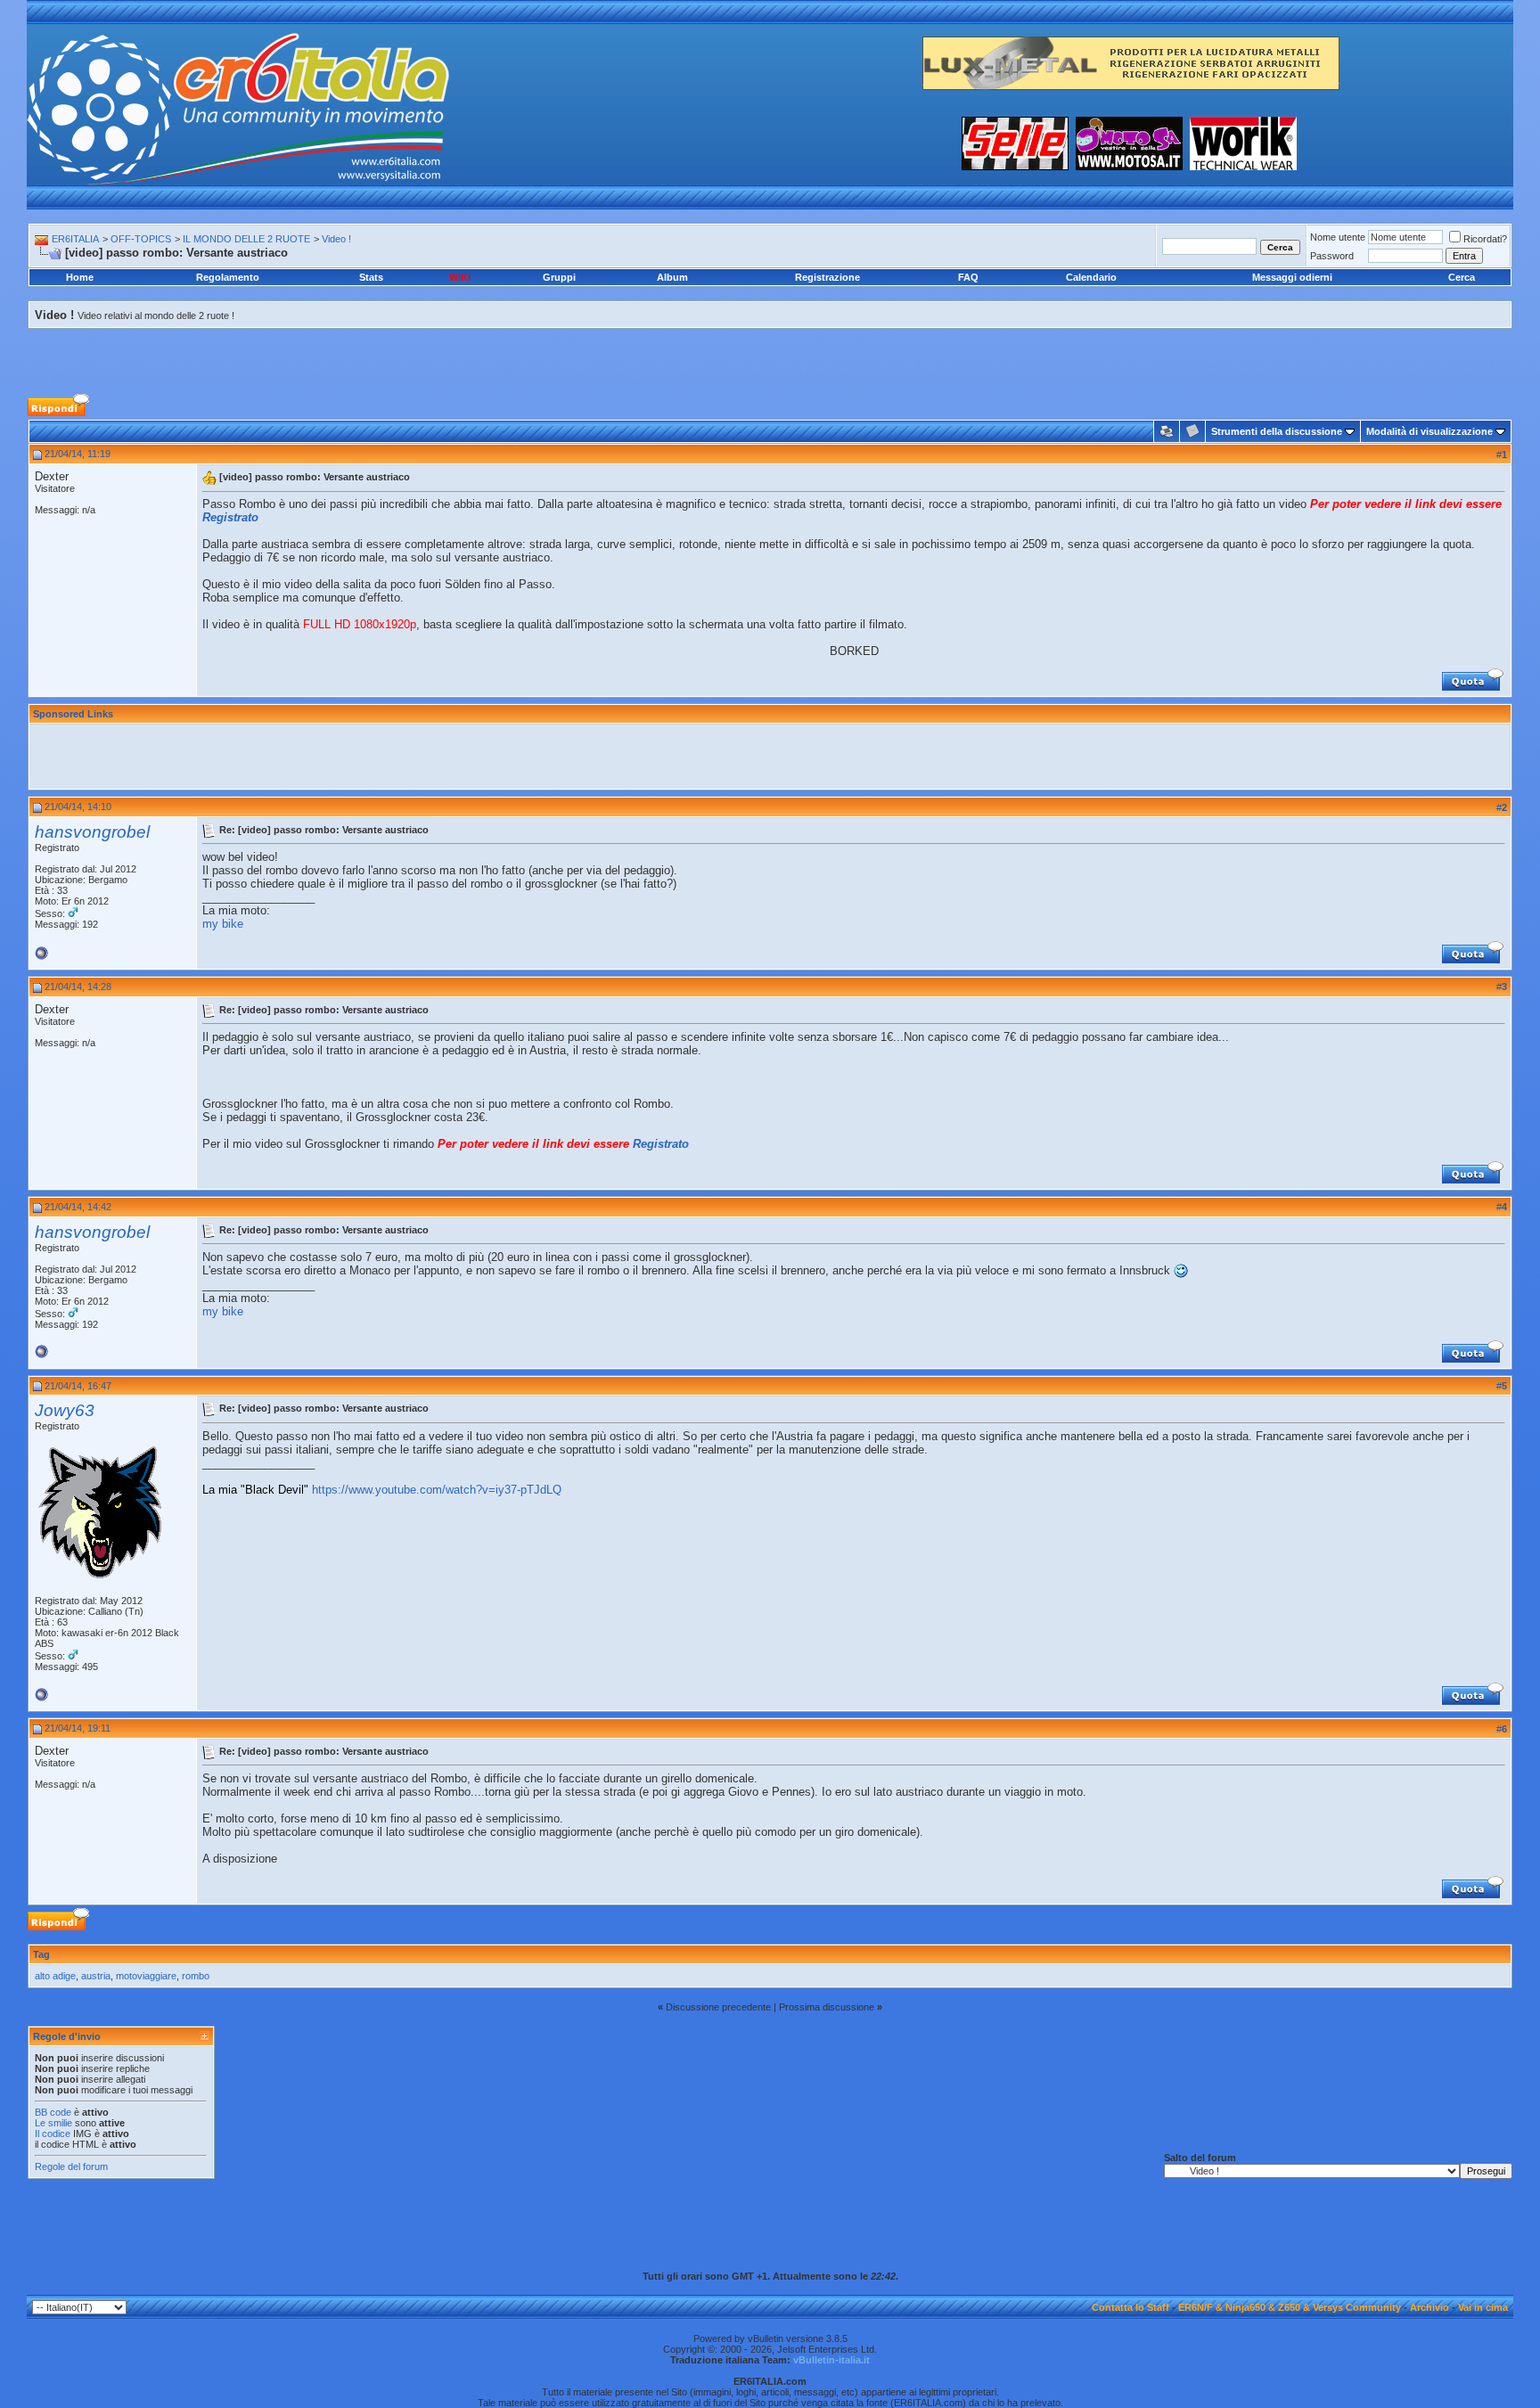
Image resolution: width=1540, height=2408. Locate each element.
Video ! (336, 239)
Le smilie (53, 2123)
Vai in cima (1483, 2307)
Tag (41, 1954)
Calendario (1091, 277)
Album (672, 277)
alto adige (55, 1976)
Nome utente (1338, 237)
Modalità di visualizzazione (1429, 431)
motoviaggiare (146, 1976)
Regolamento (228, 277)
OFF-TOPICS (141, 239)
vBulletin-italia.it (831, 2360)
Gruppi (559, 277)
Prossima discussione (827, 2007)
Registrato (230, 517)
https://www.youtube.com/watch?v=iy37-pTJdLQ (437, 1490)
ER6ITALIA (75, 239)
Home (80, 277)
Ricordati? (1485, 239)
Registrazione (827, 277)
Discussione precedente (718, 2007)
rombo (196, 1976)
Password (1332, 256)
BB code (53, 2112)
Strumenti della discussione (1277, 431)
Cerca (1462, 277)
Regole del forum (71, 2166)
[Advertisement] (770, 349)
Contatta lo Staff (1130, 2307)
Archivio (1429, 2307)
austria (96, 1976)
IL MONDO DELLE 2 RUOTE (246, 239)
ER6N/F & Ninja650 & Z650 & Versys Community (1290, 2307)
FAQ (968, 277)
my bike (223, 924)
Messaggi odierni (1292, 277)
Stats (371, 277)
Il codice (54, 2134)
